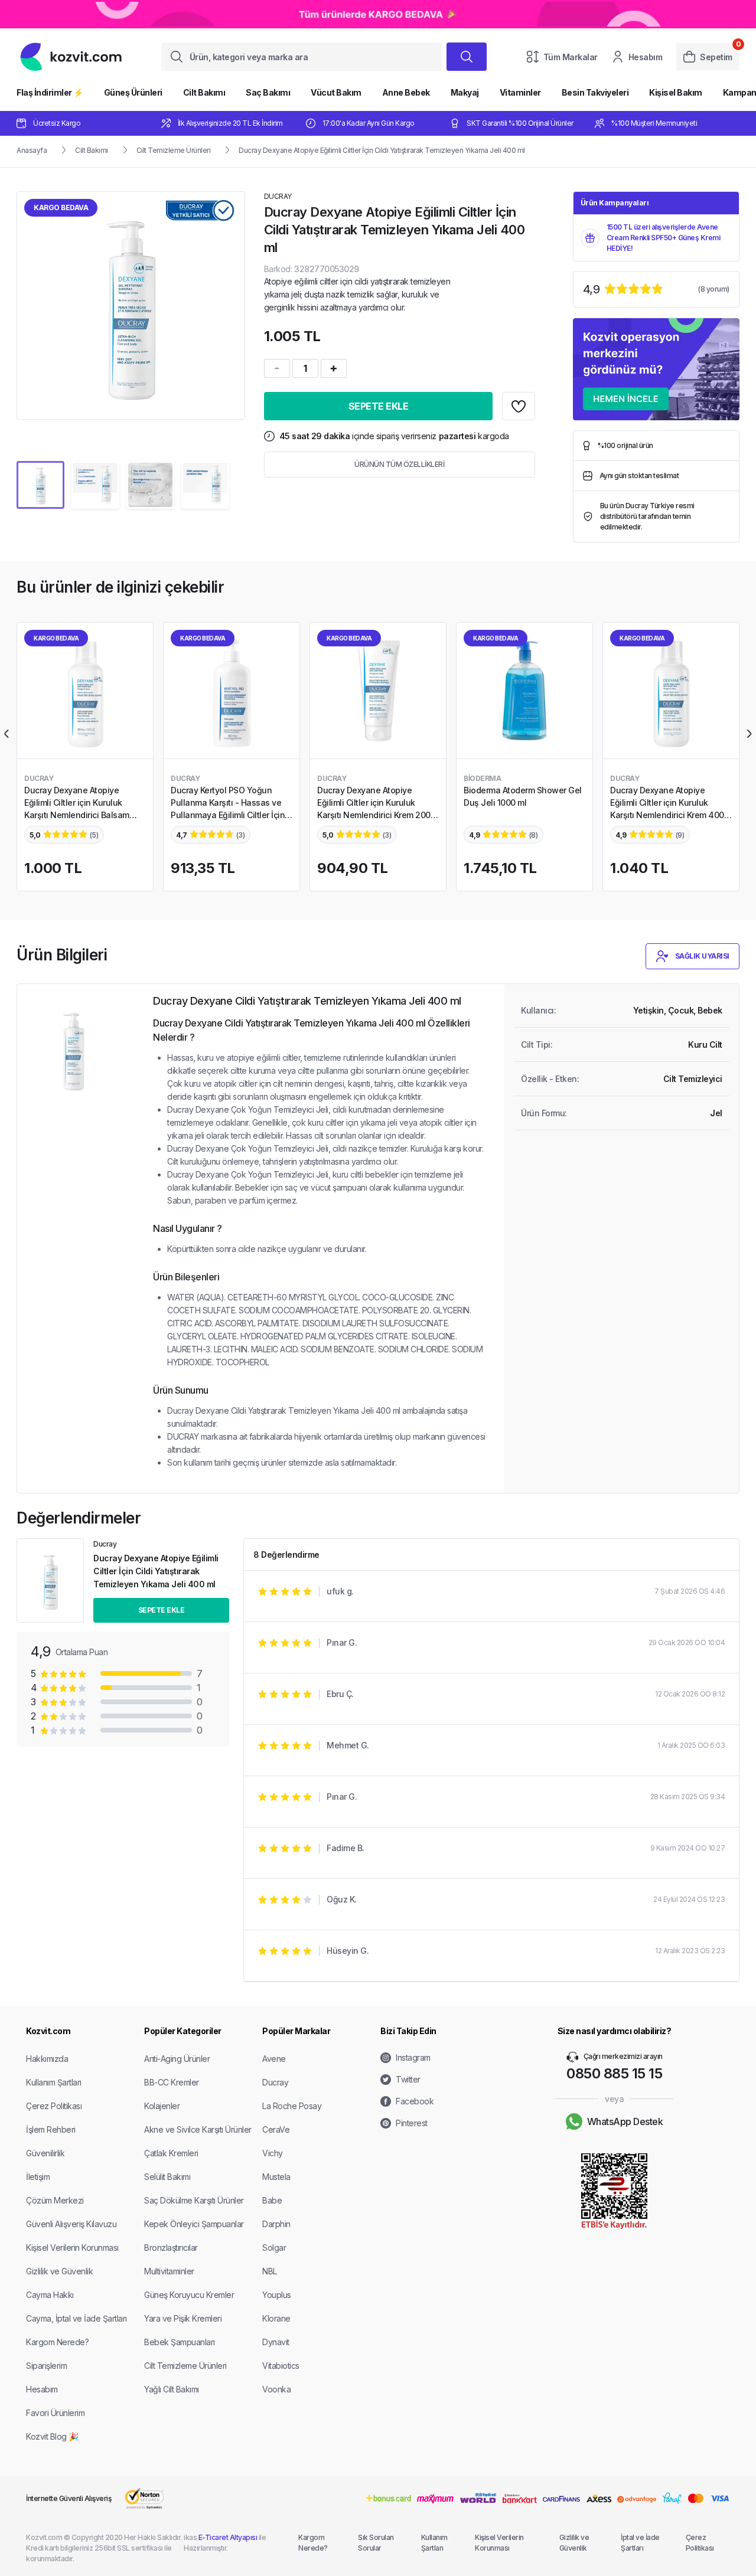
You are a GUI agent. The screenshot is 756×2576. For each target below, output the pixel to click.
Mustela (276, 2177)
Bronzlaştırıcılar (171, 2248)
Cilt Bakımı (204, 92)
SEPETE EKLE (379, 406)
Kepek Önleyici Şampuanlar (194, 2224)
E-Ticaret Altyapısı (228, 2537)
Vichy (273, 2153)
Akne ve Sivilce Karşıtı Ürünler (198, 2129)
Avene (274, 2059)
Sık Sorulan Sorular (376, 2543)
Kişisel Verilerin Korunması (72, 2248)
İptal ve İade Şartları (640, 2543)
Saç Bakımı (268, 92)
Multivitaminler (169, 2271)
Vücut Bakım (336, 92)
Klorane (276, 2318)
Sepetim (716, 57)
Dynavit (276, 2342)
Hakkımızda (47, 2059)
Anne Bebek (406, 92)
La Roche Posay (292, 2106)
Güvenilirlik (45, 2153)
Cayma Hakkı (50, 2295)
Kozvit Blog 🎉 (52, 2436)
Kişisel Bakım (676, 92)
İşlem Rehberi (51, 2129)
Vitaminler (520, 92)
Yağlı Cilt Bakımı (172, 2389)
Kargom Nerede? (57, 2342)
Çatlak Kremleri (171, 2153)
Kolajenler (162, 2106)
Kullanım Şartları (54, 2082)
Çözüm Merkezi (55, 2200)
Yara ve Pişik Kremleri (183, 2318)
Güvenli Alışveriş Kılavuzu (71, 2224)
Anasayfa (32, 150)
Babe (272, 2200)
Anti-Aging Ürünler (177, 2059)
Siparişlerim (46, 2366)
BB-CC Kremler (172, 2082)
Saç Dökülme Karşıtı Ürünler (194, 2200)
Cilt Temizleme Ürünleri (174, 150)
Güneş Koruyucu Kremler (189, 2295)
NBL (270, 2271)
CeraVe (276, 2129)
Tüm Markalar (571, 57)
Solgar (274, 2248)
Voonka (276, 2389)
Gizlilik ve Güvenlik (59, 2271)
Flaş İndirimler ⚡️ (50, 92)
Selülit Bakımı (167, 2177)
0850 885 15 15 (614, 2073)
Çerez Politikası (54, 2106)
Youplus (277, 2295)
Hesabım (646, 57)
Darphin (276, 2224)
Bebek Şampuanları (180, 2342)
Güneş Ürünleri (133, 92)
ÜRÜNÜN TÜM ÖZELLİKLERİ (399, 464)
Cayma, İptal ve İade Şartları (76, 2318)
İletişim (38, 2177)
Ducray (275, 2082)
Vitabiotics (281, 2366)
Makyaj (465, 92)
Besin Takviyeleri (595, 92)
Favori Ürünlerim (55, 2413)
